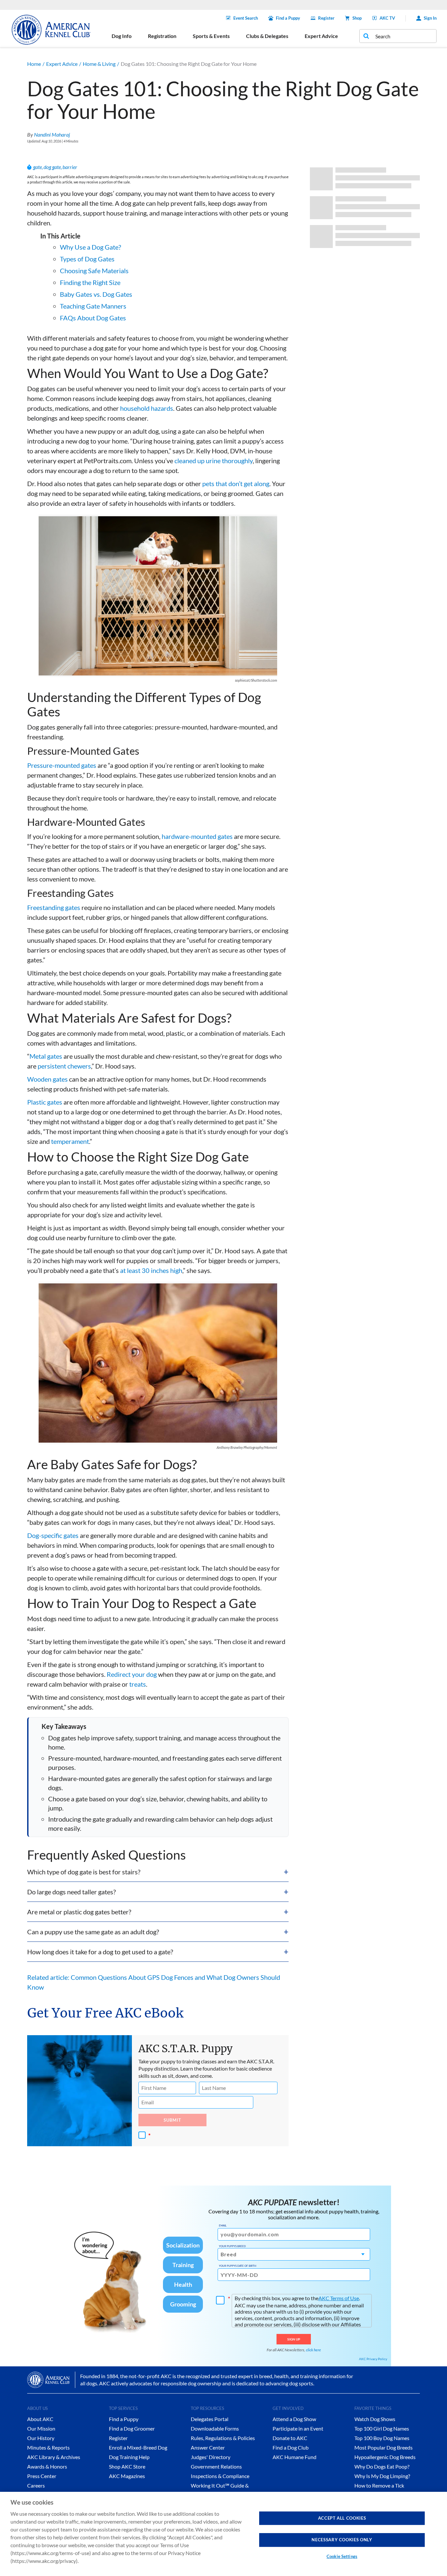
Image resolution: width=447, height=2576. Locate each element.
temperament (70, 1141)
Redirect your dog (132, 1674)
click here (313, 2350)
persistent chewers (64, 1066)
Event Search (246, 18)
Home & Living (99, 64)
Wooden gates (47, 1079)
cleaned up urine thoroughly (214, 461)
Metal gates (46, 1056)
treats (138, 1684)
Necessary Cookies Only (342, 2540)
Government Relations (216, 2466)
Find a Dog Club (291, 2447)
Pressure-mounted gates (62, 765)
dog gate (52, 167)
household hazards (147, 408)
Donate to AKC (290, 2438)
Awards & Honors (47, 2466)
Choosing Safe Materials (94, 271)
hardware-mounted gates (197, 836)
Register (326, 18)
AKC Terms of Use (339, 2298)
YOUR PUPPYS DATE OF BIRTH (238, 2266)
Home (34, 64)
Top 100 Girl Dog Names (382, 2428)
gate (37, 167)
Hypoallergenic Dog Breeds (385, 2457)
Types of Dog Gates (87, 259)
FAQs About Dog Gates (93, 318)
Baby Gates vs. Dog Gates (96, 294)
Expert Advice (62, 64)
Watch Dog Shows (375, 2419)
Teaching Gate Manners (93, 306)
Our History (41, 2438)
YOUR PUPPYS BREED (232, 2246)
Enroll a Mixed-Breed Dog (138, 2447)
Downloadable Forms (215, 2428)
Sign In (430, 18)
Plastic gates (45, 1102)
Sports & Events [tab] (211, 36)
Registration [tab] (162, 36)
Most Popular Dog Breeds (384, 2447)
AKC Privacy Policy (373, 2359)
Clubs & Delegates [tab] (267, 36)
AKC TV (387, 18)
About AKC (40, 2419)
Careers (36, 2485)
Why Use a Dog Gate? (90, 247)
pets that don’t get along (236, 483)
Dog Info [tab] (122, 36)
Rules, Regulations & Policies (223, 2438)
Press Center (42, 2476)
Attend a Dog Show (294, 2419)
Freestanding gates (54, 907)
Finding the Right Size (90, 282)
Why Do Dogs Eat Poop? (382, 2466)
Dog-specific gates (53, 1535)
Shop (357, 18)
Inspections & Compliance (220, 2476)
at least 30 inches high (151, 1270)
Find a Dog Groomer (132, 2428)
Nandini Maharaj (52, 134)
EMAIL (223, 2226)
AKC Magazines (127, 2476)
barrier (70, 167)
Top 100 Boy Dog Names (382, 2438)
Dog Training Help (129, 2457)
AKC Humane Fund (295, 2457)
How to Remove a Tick (379, 2485)
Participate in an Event (298, 2428)
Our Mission (41, 2428)
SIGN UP (294, 2339)
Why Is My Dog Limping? (382, 2476)
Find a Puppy (288, 18)
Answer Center (208, 2447)
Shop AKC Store (127, 2466)
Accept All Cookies (342, 2518)
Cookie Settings (342, 2556)
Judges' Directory (211, 2457)
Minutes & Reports (48, 2447)
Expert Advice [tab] (321, 36)
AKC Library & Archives (54, 2457)
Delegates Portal (210, 2419)
